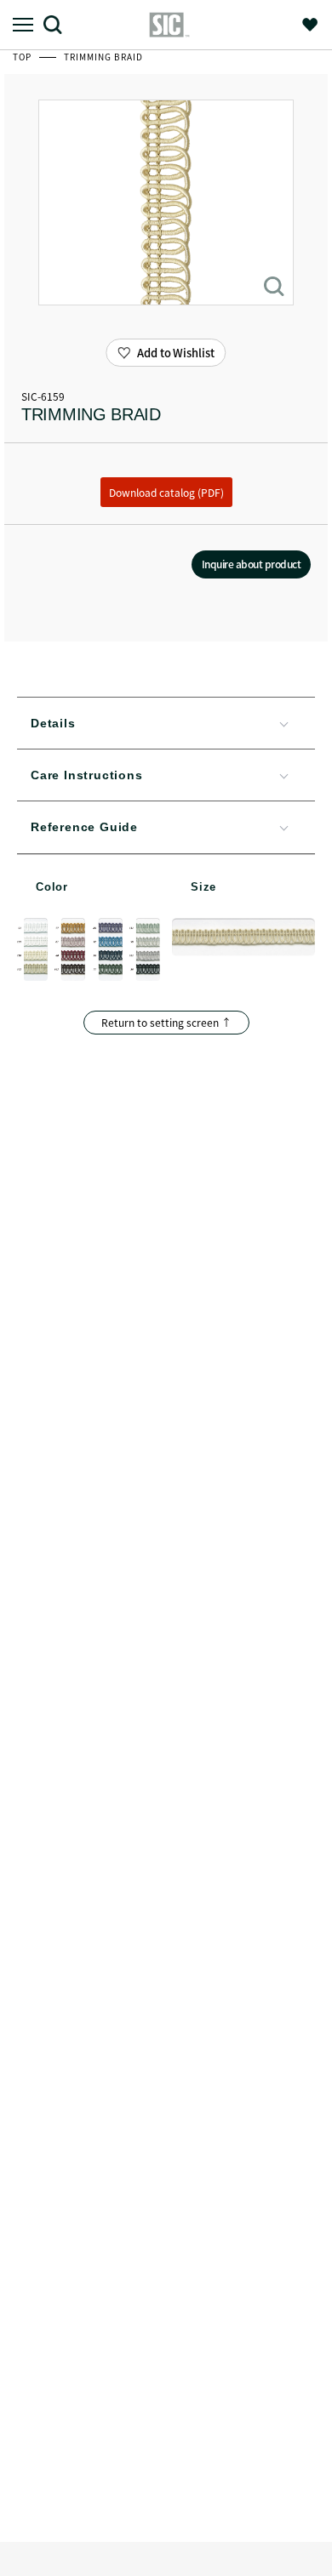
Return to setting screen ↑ (166, 1022)
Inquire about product (252, 564)
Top (23, 57)
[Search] (59, 24)
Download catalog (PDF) (166, 492)
